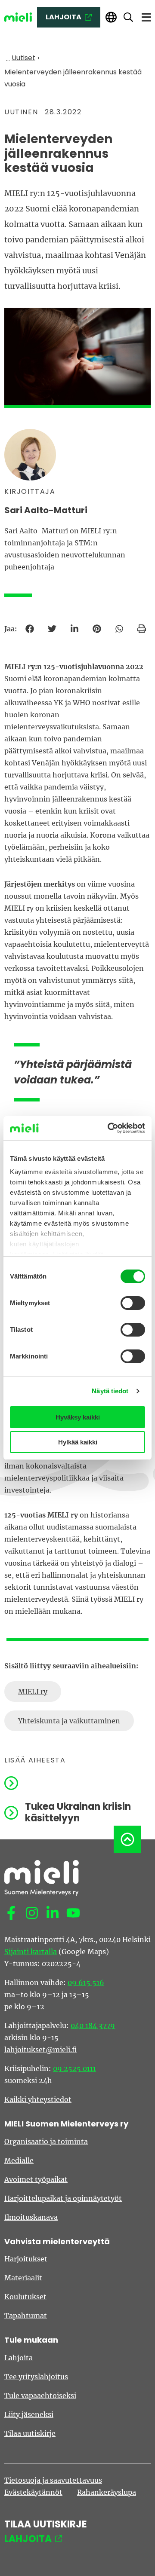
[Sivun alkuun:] (127, 1839)
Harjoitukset (26, 2259)
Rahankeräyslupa (107, 2492)
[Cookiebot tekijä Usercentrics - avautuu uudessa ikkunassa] (109, 1128)
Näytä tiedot (110, 1391)
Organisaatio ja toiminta (46, 2142)
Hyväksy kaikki (78, 1417)
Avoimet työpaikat (36, 2179)
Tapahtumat (26, 2316)
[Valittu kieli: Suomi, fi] (111, 17)
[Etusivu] (18, 17)
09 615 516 (86, 1982)
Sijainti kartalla (31, 1952)
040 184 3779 (93, 2025)
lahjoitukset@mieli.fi (40, 2050)
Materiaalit (23, 2278)
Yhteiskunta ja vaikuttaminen (69, 1721)
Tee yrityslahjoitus (36, 2377)
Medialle (19, 2160)
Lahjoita (19, 2358)
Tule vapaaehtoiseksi (40, 2395)
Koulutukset (25, 2297)
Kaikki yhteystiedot (38, 2099)
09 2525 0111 (74, 2068)
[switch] (133, 1303)
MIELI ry (33, 1692)
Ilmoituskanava (31, 2217)
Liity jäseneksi (29, 2414)
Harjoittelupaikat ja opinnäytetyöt (63, 2198)
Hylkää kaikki (78, 1442)
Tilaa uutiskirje (30, 2433)
